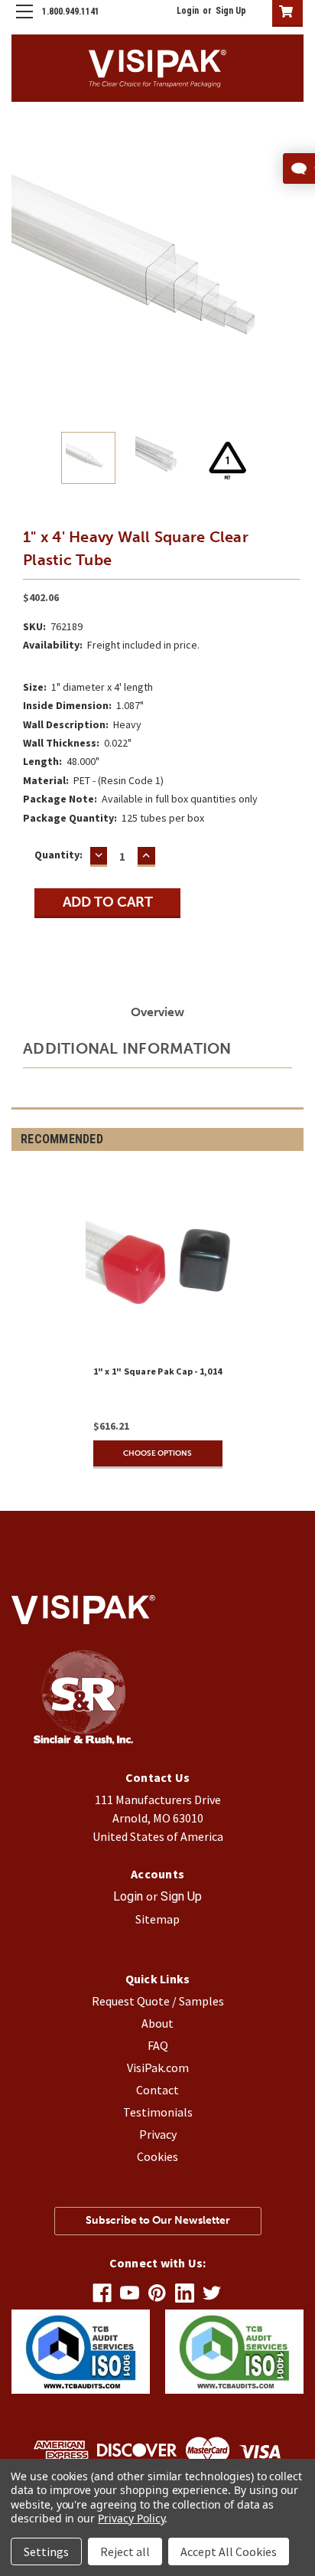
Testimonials (158, 2112)
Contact (157, 2090)
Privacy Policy (131, 2518)
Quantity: (58, 855)
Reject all (125, 2551)
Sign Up (231, 11)
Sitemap (157, 1919)
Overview (157, 1012)
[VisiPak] (83, 1740)
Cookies (157, 2156)
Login (188, 11)
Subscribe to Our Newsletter (158, 2220)
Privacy (158, 2134)
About (157, 2023)
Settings (46, 2551)
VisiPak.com (158, 2068)
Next (292, 271)
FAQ (158, 2045)
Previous (23, 271)
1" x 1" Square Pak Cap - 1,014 (158, 1371)
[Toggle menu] (24, 24)
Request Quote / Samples (158, 2001)
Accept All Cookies (229, 2551)
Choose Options (157, 1453)
